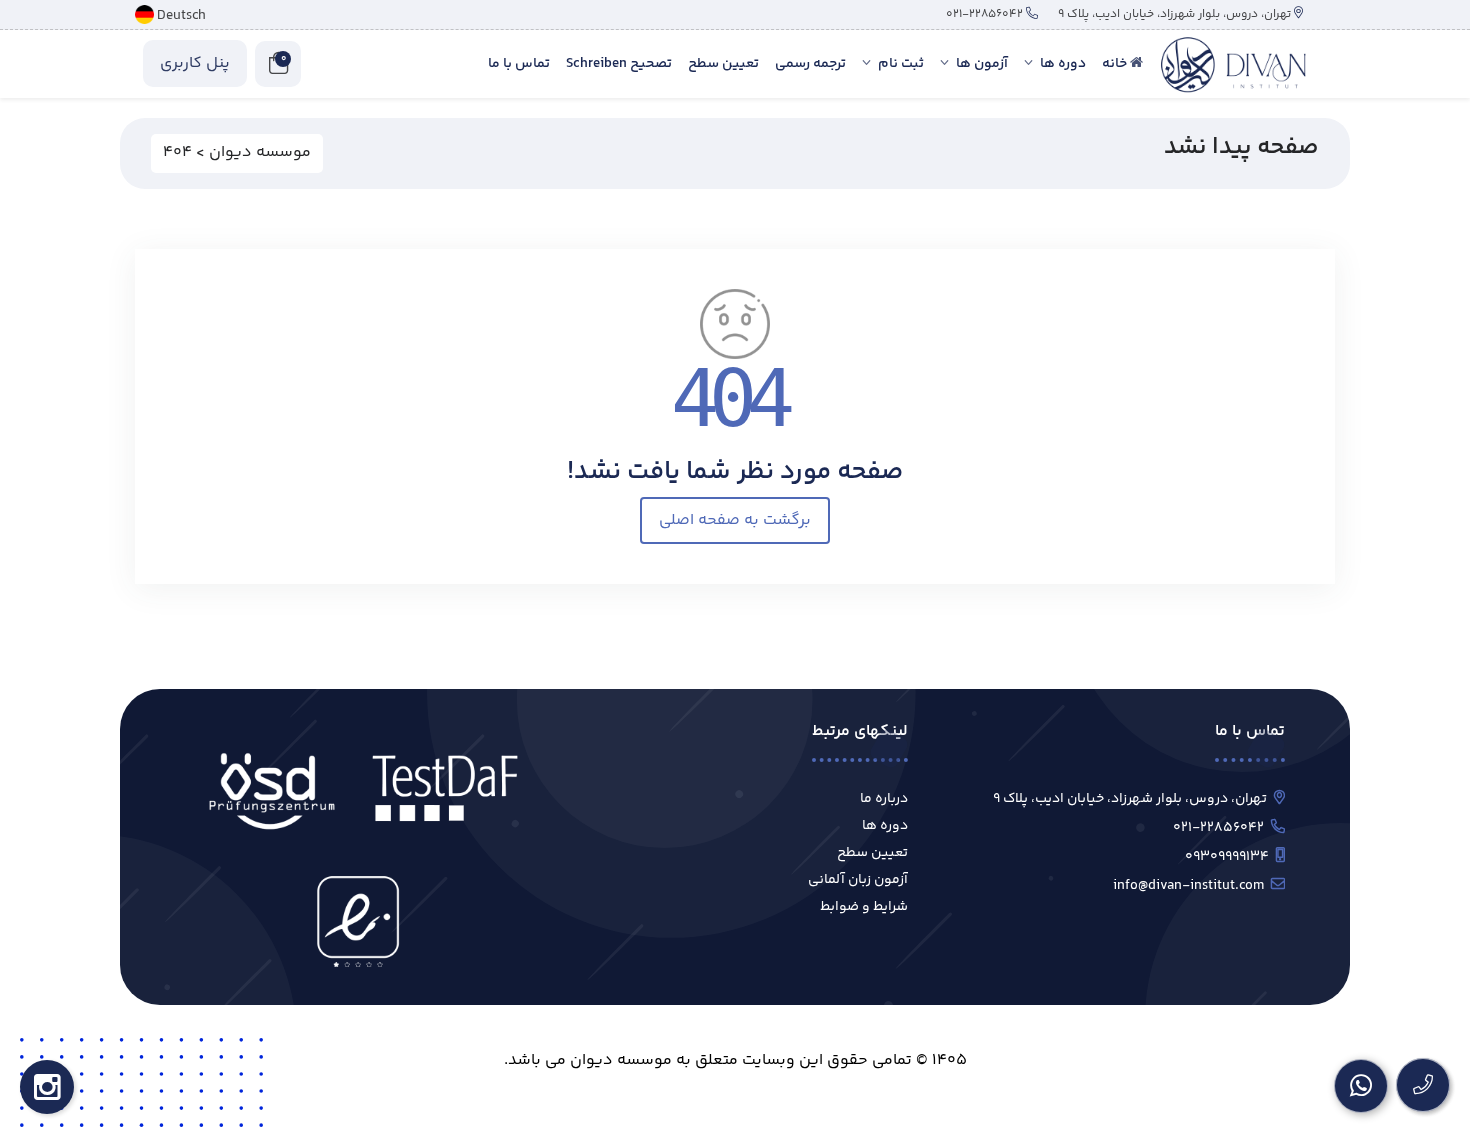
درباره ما (884, 799)
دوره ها (885, 826)
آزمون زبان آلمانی (858, 880)
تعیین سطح (872, 853)
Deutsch (181, 16)
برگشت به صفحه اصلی (735, 520)
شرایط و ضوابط (864, 907)
